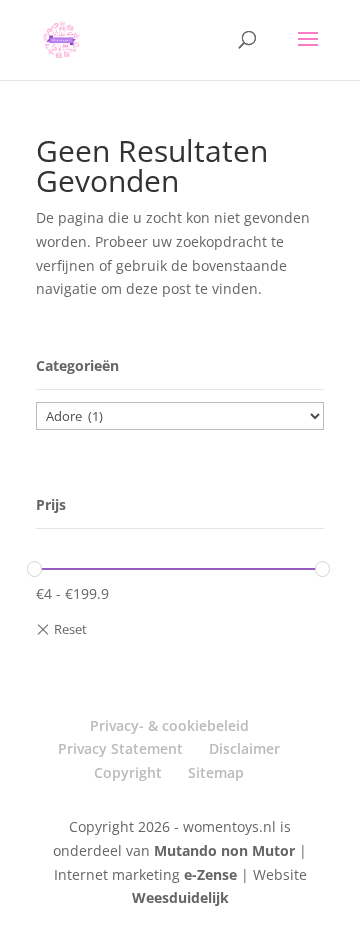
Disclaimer (244, 748)
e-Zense (210, 874)
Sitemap (216, 772)
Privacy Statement (120, 748)
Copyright (128, 772)
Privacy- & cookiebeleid (169, 725)
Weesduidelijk (180, 897)
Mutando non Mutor (226, 850)
